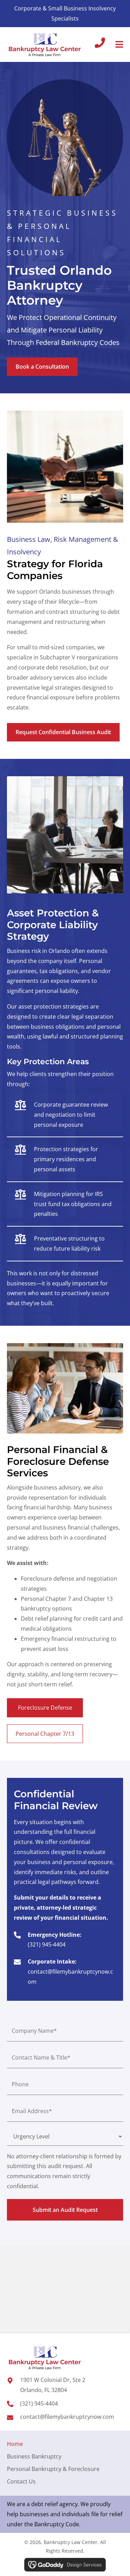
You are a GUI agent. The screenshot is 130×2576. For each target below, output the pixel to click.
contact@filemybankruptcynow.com (67, 2417)
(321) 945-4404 (47, 1944)
